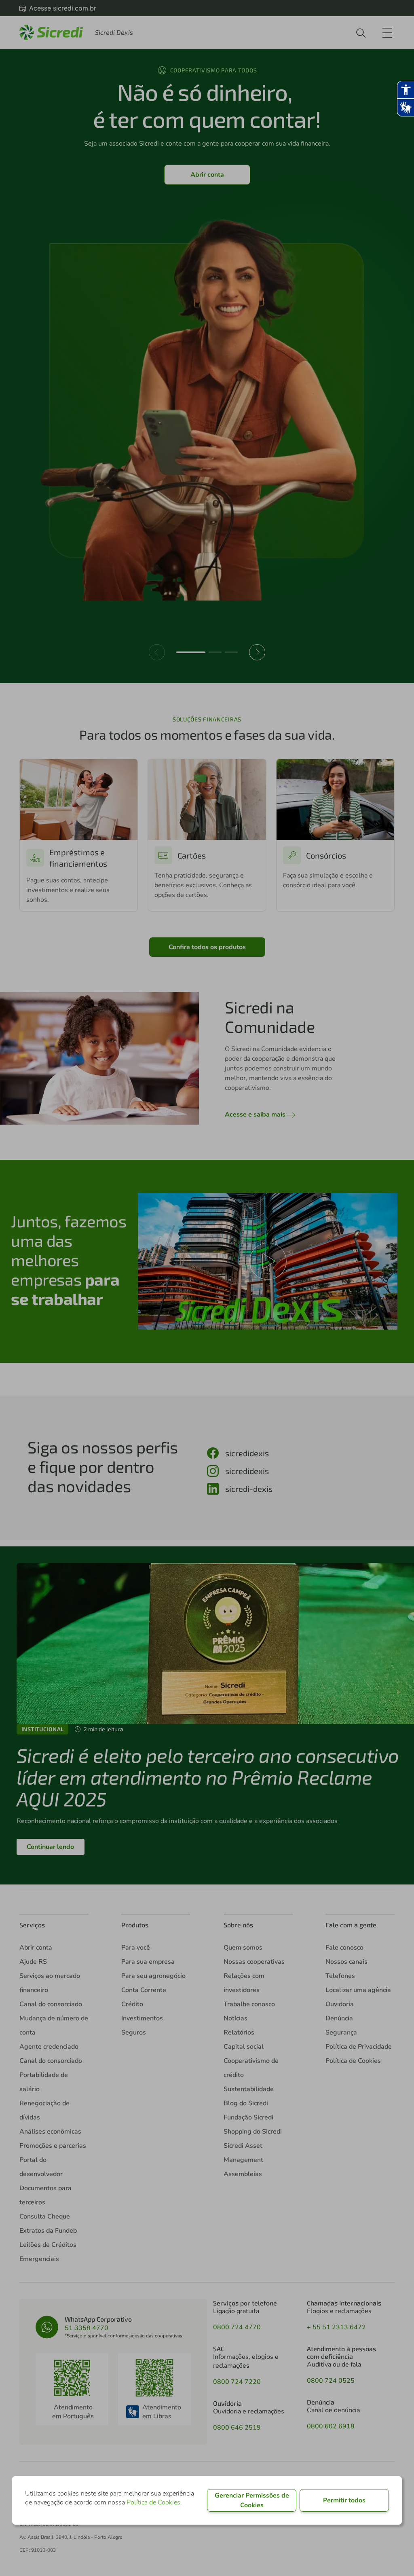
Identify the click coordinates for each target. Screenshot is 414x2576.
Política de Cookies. (154, 2502)
